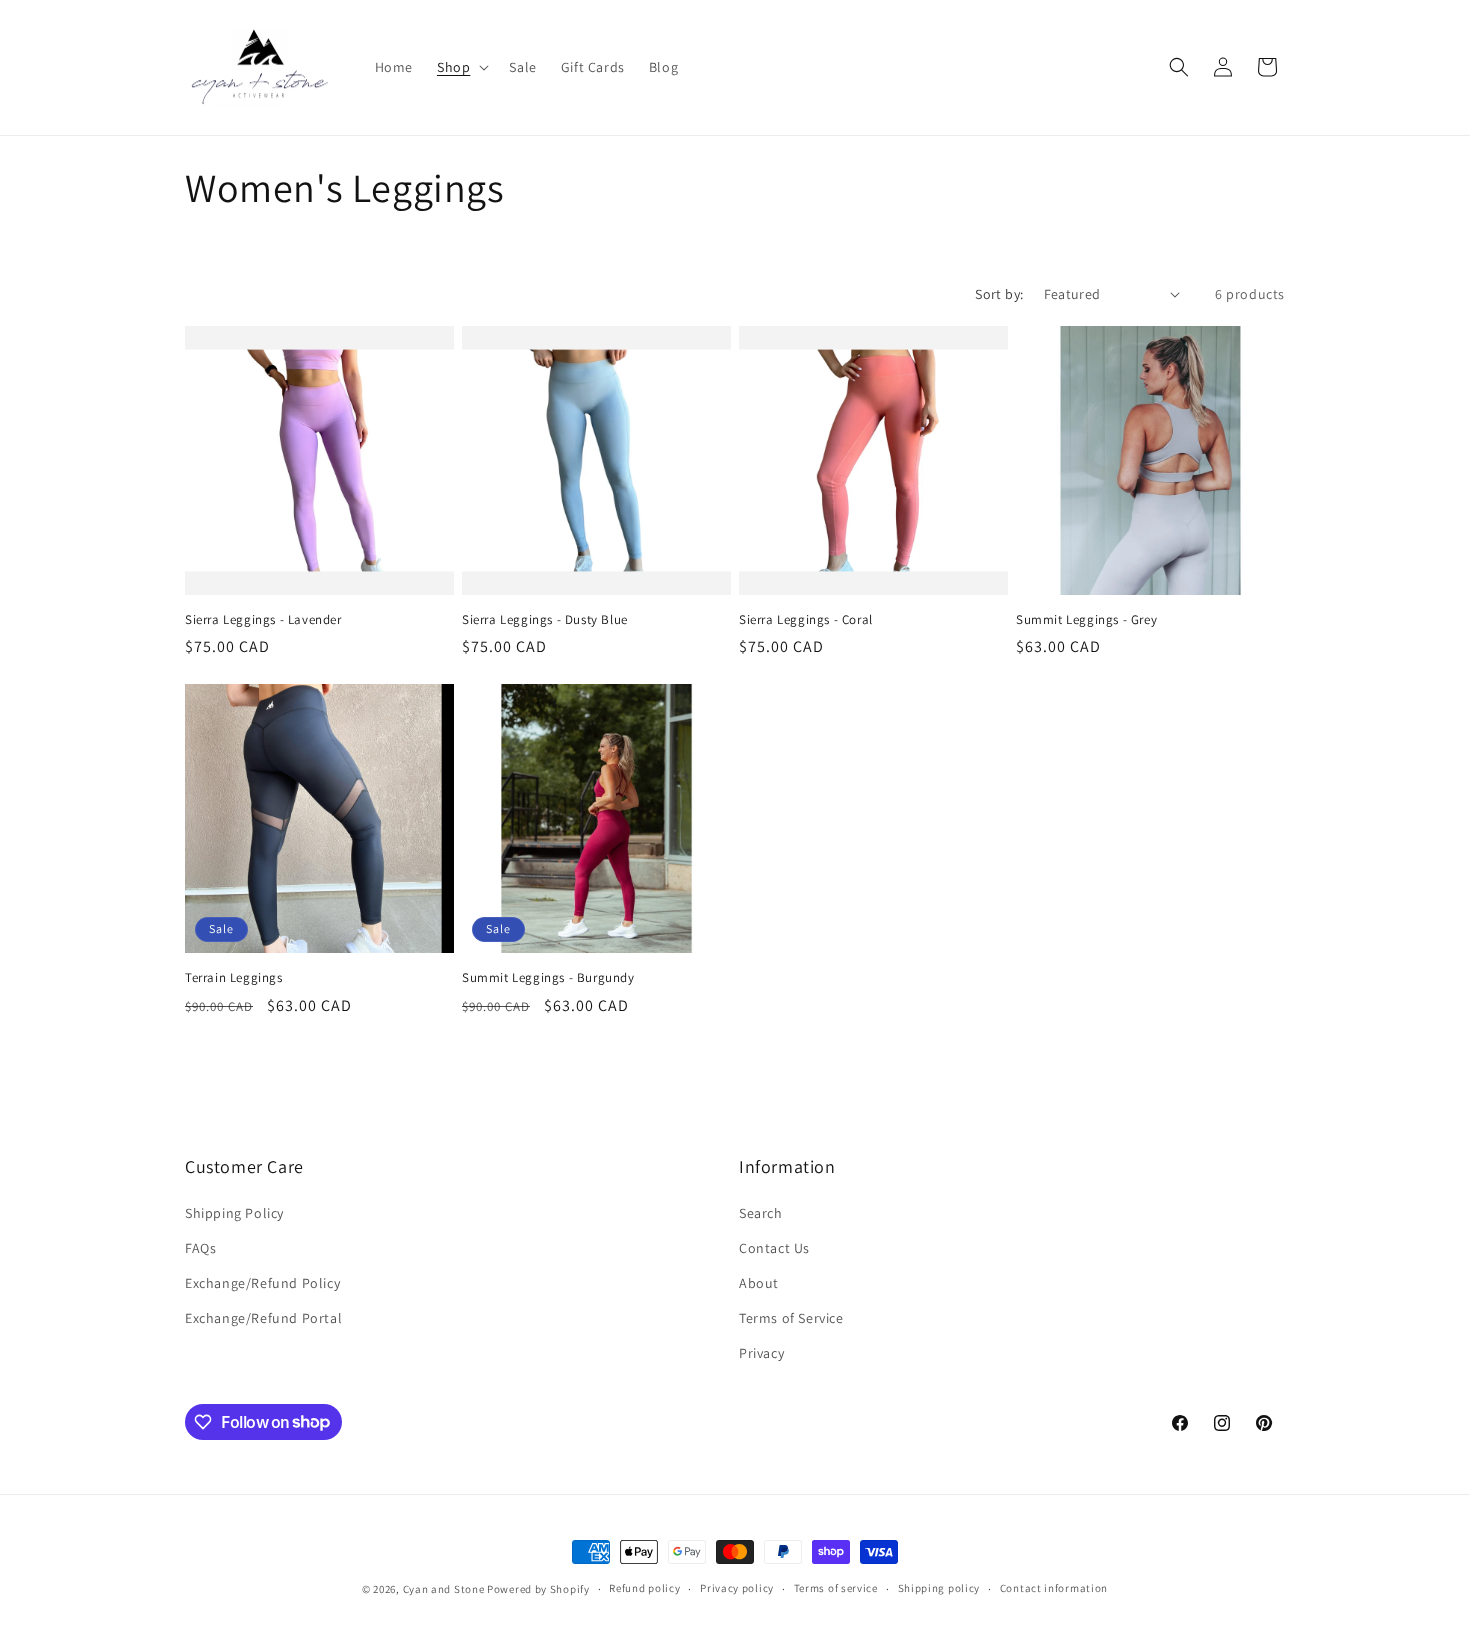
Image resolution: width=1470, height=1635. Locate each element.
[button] (461, 67)
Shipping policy (939, 1588)
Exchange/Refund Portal (263, 1318)
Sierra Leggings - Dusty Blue (545, 620)
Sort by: (999, 294)
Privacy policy (737, 1588)
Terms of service (836, 1588)
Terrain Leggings (234, 978)
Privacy (761, 1353)
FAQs (200, 1248)
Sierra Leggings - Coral (806, 620)
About (759, 1283)
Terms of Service (791, 1318)
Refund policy (644, 1588)
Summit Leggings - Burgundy (548, 978)
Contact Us (774, 1248)
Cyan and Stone (444, 1589)
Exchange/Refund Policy (262, 1283)
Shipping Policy (234, 1213)
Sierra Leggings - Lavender (263, 620)
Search (761, 1213)
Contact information (1054, 1588)
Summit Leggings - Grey (1086, 620)
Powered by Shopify (538, 1589)
